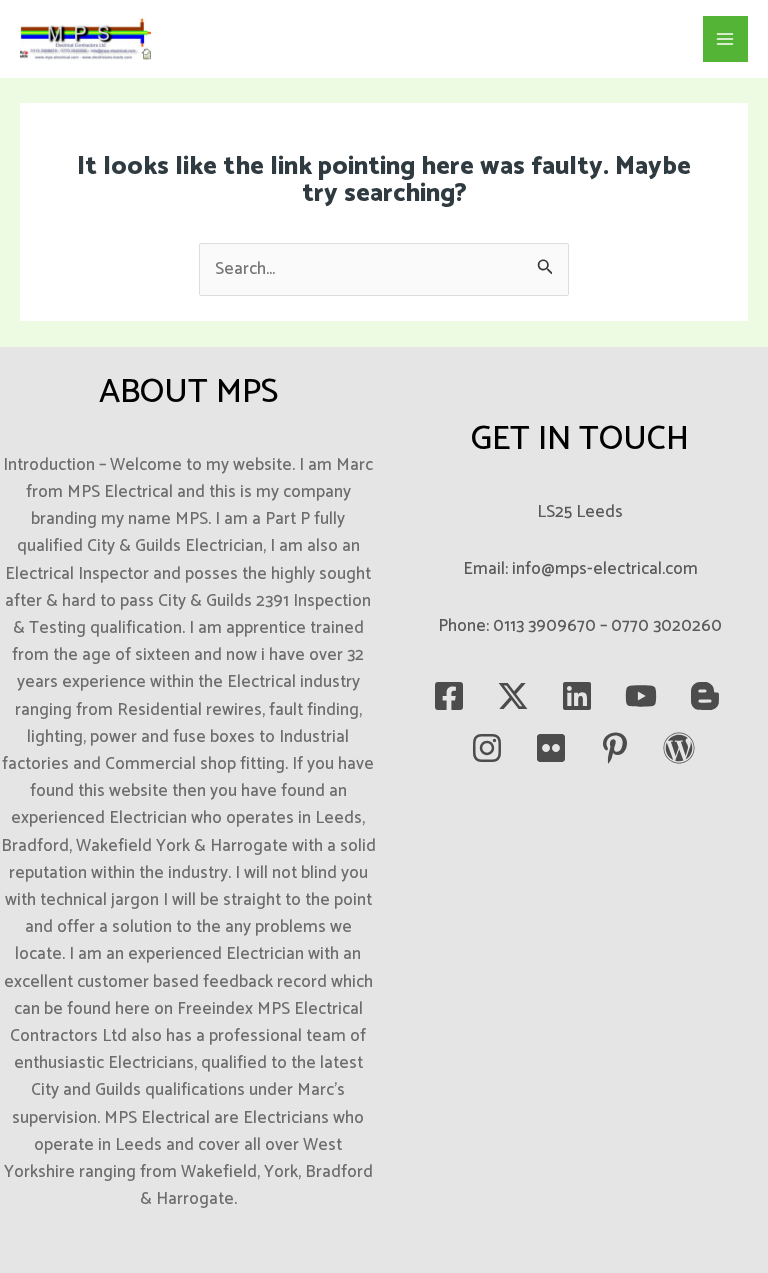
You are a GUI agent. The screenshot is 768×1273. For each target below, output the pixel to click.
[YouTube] (641, 696)
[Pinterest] (615, 748)
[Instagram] (487, 748)
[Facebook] (449, 696)
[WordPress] (679, 748)
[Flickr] (551, 748)
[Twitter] (513, 696)
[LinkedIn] (577, 696)
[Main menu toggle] (726, 39)
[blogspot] (705, 696)
